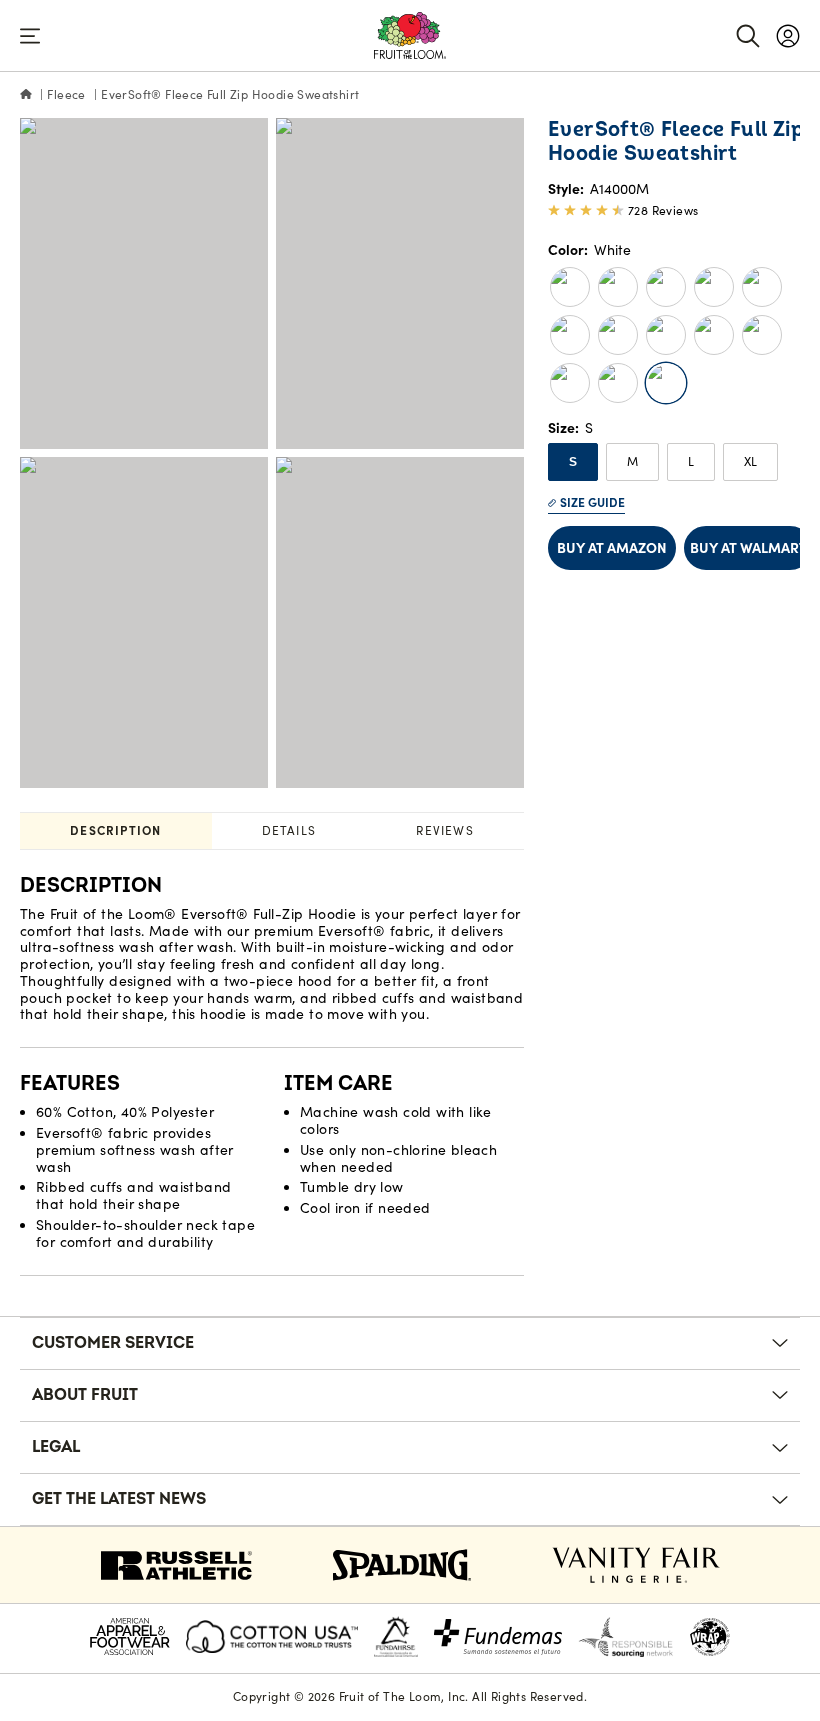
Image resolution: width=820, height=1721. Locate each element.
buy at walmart (748, 548)
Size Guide (592, 502)
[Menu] (30, 36)
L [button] (691, 461)
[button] (570, 287)
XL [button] (750, 461)
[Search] (748, 36)
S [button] (573, 462)
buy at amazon (612, 548)
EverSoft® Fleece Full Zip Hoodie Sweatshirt (230, 94)
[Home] (26, 95)
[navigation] (788, 36)
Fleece (66, 94)
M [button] (632, 461)
